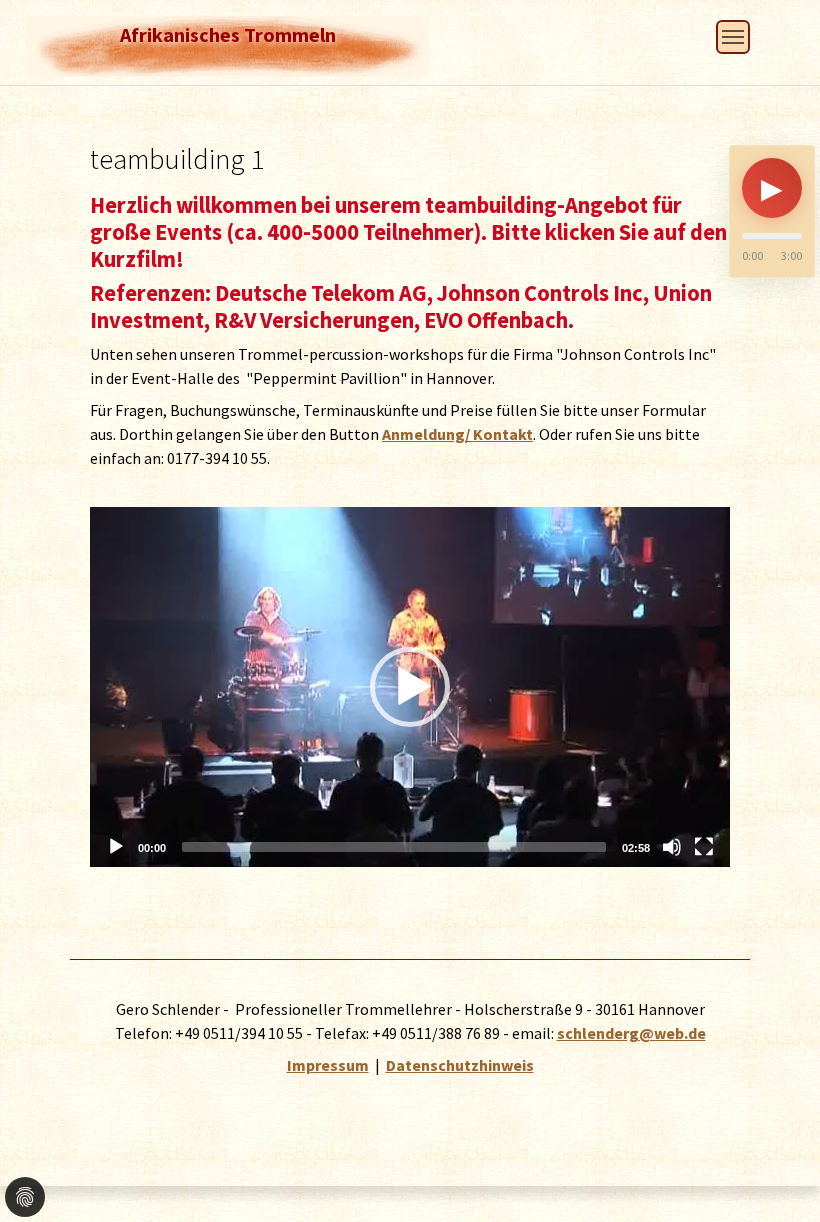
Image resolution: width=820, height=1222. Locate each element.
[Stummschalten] (672, 847)
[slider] (394, 847)
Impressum (328, 1065)
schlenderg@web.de (631, 1033)
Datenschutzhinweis (460, 1065)
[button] (410, 687)
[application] (410, 687)
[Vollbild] (704, 847)
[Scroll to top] (776, 1136)
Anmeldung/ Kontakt (457, 434)
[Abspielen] (116, 847)
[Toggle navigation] (733, 37)
